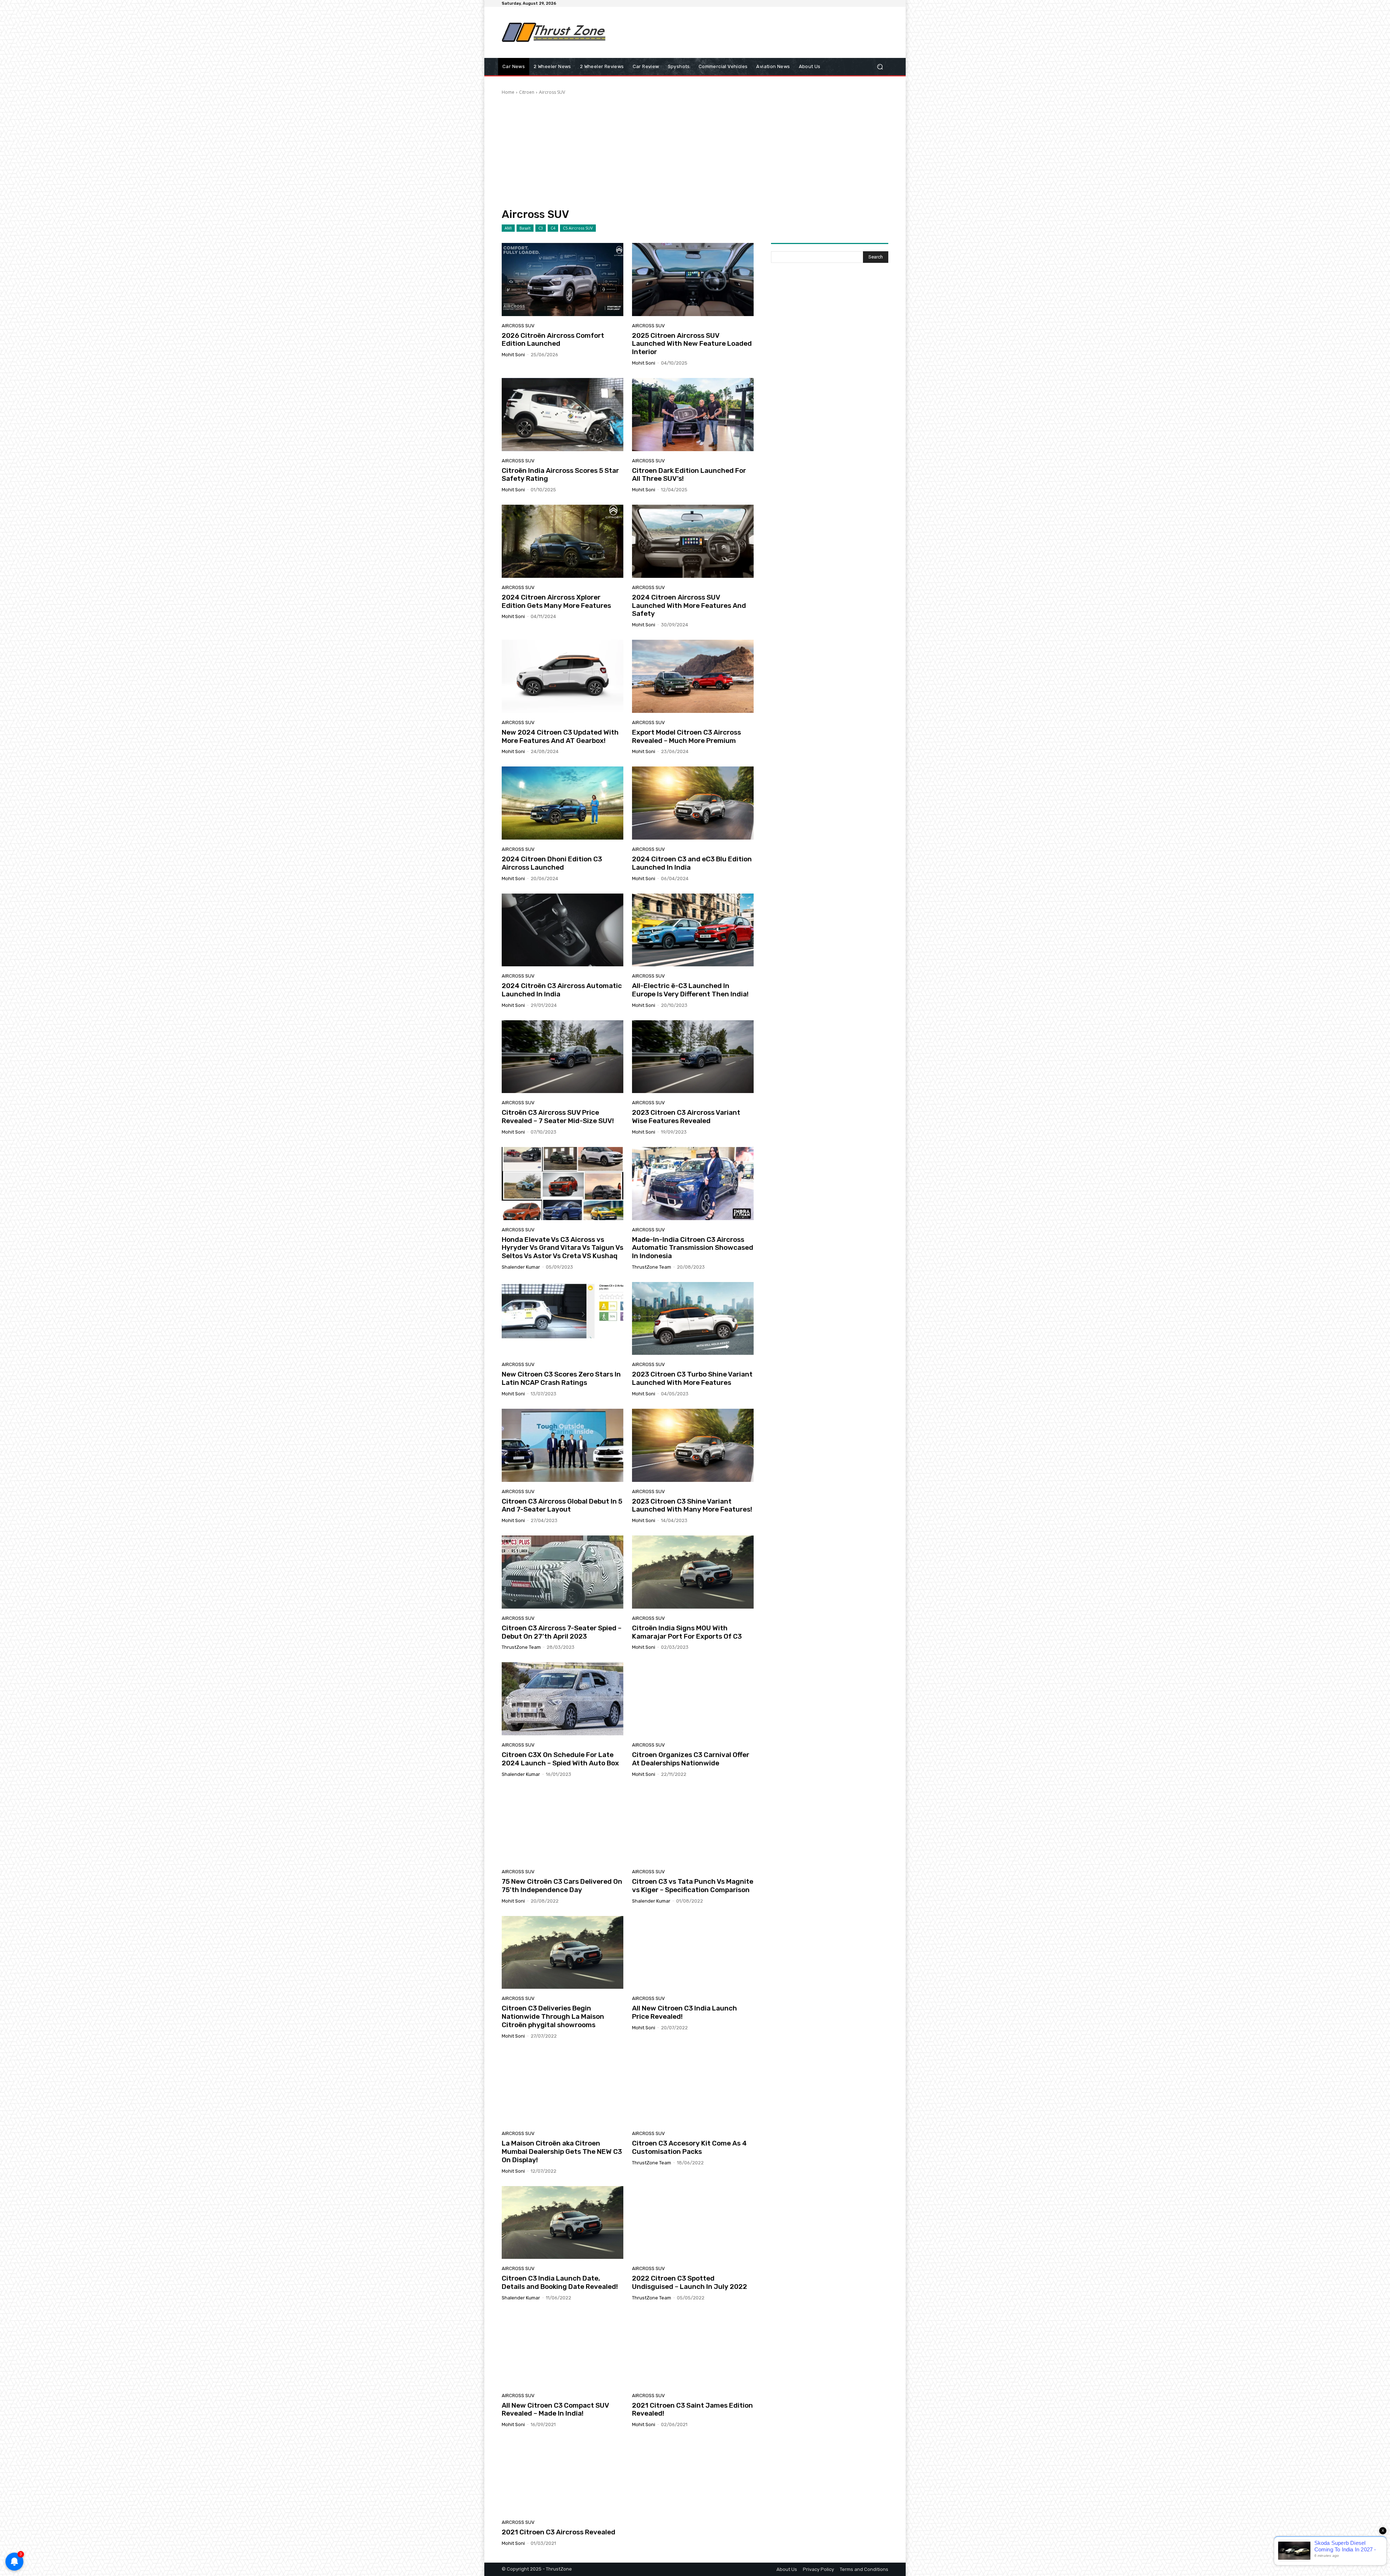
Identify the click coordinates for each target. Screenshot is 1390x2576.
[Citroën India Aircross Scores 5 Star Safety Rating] (563, 415)
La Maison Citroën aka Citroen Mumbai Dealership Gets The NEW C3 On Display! (562, 2151)
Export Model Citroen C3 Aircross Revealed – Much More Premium (686, 736)
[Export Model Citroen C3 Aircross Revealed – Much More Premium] (693, 676)
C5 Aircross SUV (578, 228)
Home (508, 92)
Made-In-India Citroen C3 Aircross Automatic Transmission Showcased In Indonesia (693, 1248)
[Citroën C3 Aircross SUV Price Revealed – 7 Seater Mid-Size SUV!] (563, 1057)
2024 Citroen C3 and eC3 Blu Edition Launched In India (692, 863)
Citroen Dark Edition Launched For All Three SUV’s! (689, 475)
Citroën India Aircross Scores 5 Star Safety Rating (560, 475)
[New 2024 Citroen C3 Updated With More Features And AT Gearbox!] (563, 676)
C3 (541, 228)
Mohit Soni (513, 355)
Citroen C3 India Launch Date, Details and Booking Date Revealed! (560, 2282)
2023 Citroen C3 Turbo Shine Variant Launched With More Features (692, 1378)
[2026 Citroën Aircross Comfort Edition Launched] (563, 280)
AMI (508, 228)
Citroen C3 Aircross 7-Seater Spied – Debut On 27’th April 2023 (562, 1632)
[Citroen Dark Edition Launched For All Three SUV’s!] (693, 415)
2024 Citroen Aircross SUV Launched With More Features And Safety (689, 606)
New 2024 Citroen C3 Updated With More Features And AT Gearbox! (560, 736)
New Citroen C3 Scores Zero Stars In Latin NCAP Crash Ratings (561, 1378)
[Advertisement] (755, 32)
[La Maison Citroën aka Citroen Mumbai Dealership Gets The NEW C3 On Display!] (563, 2088)
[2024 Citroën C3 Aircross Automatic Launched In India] (563, 930)
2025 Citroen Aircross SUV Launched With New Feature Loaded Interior (692, 344)
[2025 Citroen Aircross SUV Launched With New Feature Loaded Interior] (693, 280)
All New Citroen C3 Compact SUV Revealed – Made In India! (555, 2409)
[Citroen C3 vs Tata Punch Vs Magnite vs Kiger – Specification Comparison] (693, 1826)
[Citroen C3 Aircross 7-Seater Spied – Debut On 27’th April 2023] (563, 1572)
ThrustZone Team (652, 1267)
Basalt (525, 228)
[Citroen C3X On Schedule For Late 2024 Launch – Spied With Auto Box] (563, 1699)
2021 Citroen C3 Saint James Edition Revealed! (692, 2409)
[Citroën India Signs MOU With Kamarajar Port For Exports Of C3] (693, 1572)
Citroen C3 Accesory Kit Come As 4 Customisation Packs (689, 2147)
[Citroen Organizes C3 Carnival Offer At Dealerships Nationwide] (693, 1699)
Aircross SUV (518, 326)
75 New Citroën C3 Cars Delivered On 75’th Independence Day (562, 1886)
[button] (880, 67)
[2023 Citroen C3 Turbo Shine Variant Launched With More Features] (693, 1319)
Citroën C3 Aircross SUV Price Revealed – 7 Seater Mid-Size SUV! (558, 1117)
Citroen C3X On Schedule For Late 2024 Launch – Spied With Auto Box (560, 1759)
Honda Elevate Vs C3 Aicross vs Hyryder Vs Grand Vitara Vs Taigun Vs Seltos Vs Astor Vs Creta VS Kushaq (563, 1248)
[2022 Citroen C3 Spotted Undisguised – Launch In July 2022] (693, 2223)
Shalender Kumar (521, 1267)
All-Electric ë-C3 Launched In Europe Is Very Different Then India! (690, 990)
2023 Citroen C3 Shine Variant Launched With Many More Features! (692, 1505)
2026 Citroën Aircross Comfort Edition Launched (553, 340)
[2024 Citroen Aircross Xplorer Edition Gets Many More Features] (563, 541)
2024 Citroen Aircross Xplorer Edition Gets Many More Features (556, 601)
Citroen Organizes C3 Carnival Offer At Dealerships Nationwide (691, 1759)
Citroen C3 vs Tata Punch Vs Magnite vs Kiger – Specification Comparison (693, 1886)
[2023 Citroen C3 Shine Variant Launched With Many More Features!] (693, 1445)
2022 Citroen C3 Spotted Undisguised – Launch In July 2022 (690, 2282)
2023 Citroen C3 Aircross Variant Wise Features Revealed (686, 1117)
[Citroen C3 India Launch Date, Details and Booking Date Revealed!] (563, 2223)
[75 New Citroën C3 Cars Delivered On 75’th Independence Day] (563, 1826)
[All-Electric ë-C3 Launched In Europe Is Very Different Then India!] (693, 930)
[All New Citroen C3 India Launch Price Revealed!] (693, 1953)
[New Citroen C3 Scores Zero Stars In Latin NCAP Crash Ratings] (563, 1319)
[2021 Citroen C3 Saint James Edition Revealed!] (693, 2349)
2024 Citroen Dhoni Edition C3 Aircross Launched (552, 863)
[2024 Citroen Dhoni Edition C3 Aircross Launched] (563, 803)
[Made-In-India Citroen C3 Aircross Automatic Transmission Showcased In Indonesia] (693, 1184)
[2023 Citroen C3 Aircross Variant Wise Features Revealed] (693, 1057)
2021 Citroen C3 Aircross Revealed (559, 2532)
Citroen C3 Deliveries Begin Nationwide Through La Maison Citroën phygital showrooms (553, 2016)
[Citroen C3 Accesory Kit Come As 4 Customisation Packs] (693, 2088)
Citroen (527, 92)
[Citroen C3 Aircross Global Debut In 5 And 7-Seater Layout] (563, 1445)
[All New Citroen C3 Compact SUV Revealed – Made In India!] (563, 2349)
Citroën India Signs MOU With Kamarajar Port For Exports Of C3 (687, 1632)
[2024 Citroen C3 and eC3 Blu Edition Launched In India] (693, 803)
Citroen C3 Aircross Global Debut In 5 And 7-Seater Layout (562, 1505)
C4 (553, 228)
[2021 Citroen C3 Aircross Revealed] (563, 2476)
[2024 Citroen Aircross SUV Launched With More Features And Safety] (693, 541)
